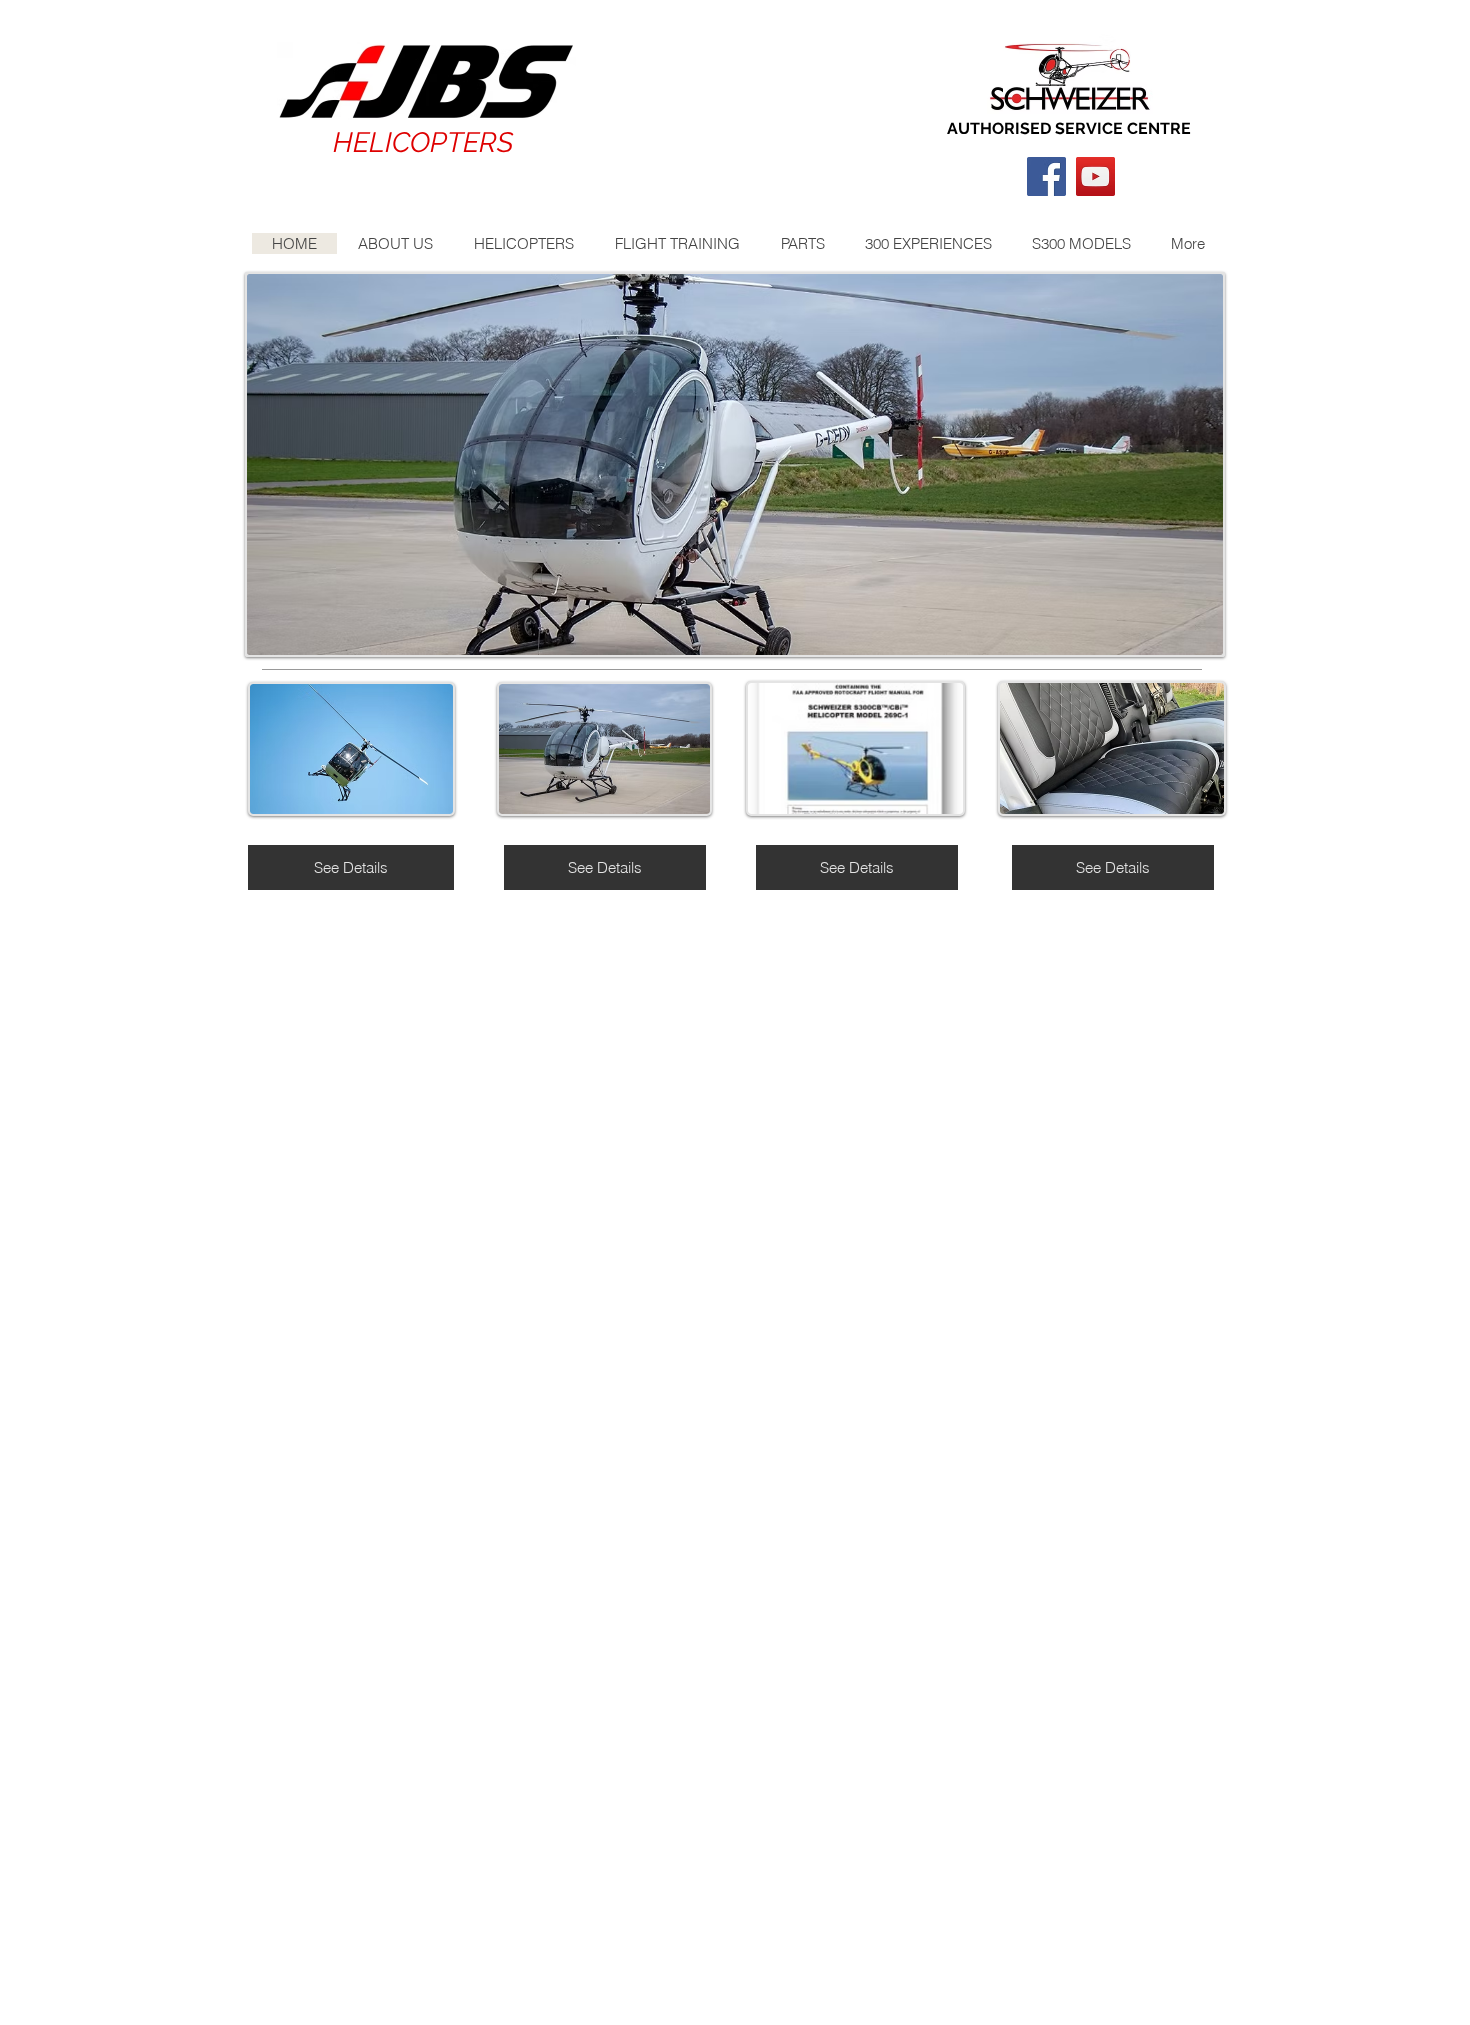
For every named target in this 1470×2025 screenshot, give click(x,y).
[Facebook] (1046, 176)
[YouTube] (1095, 176)
